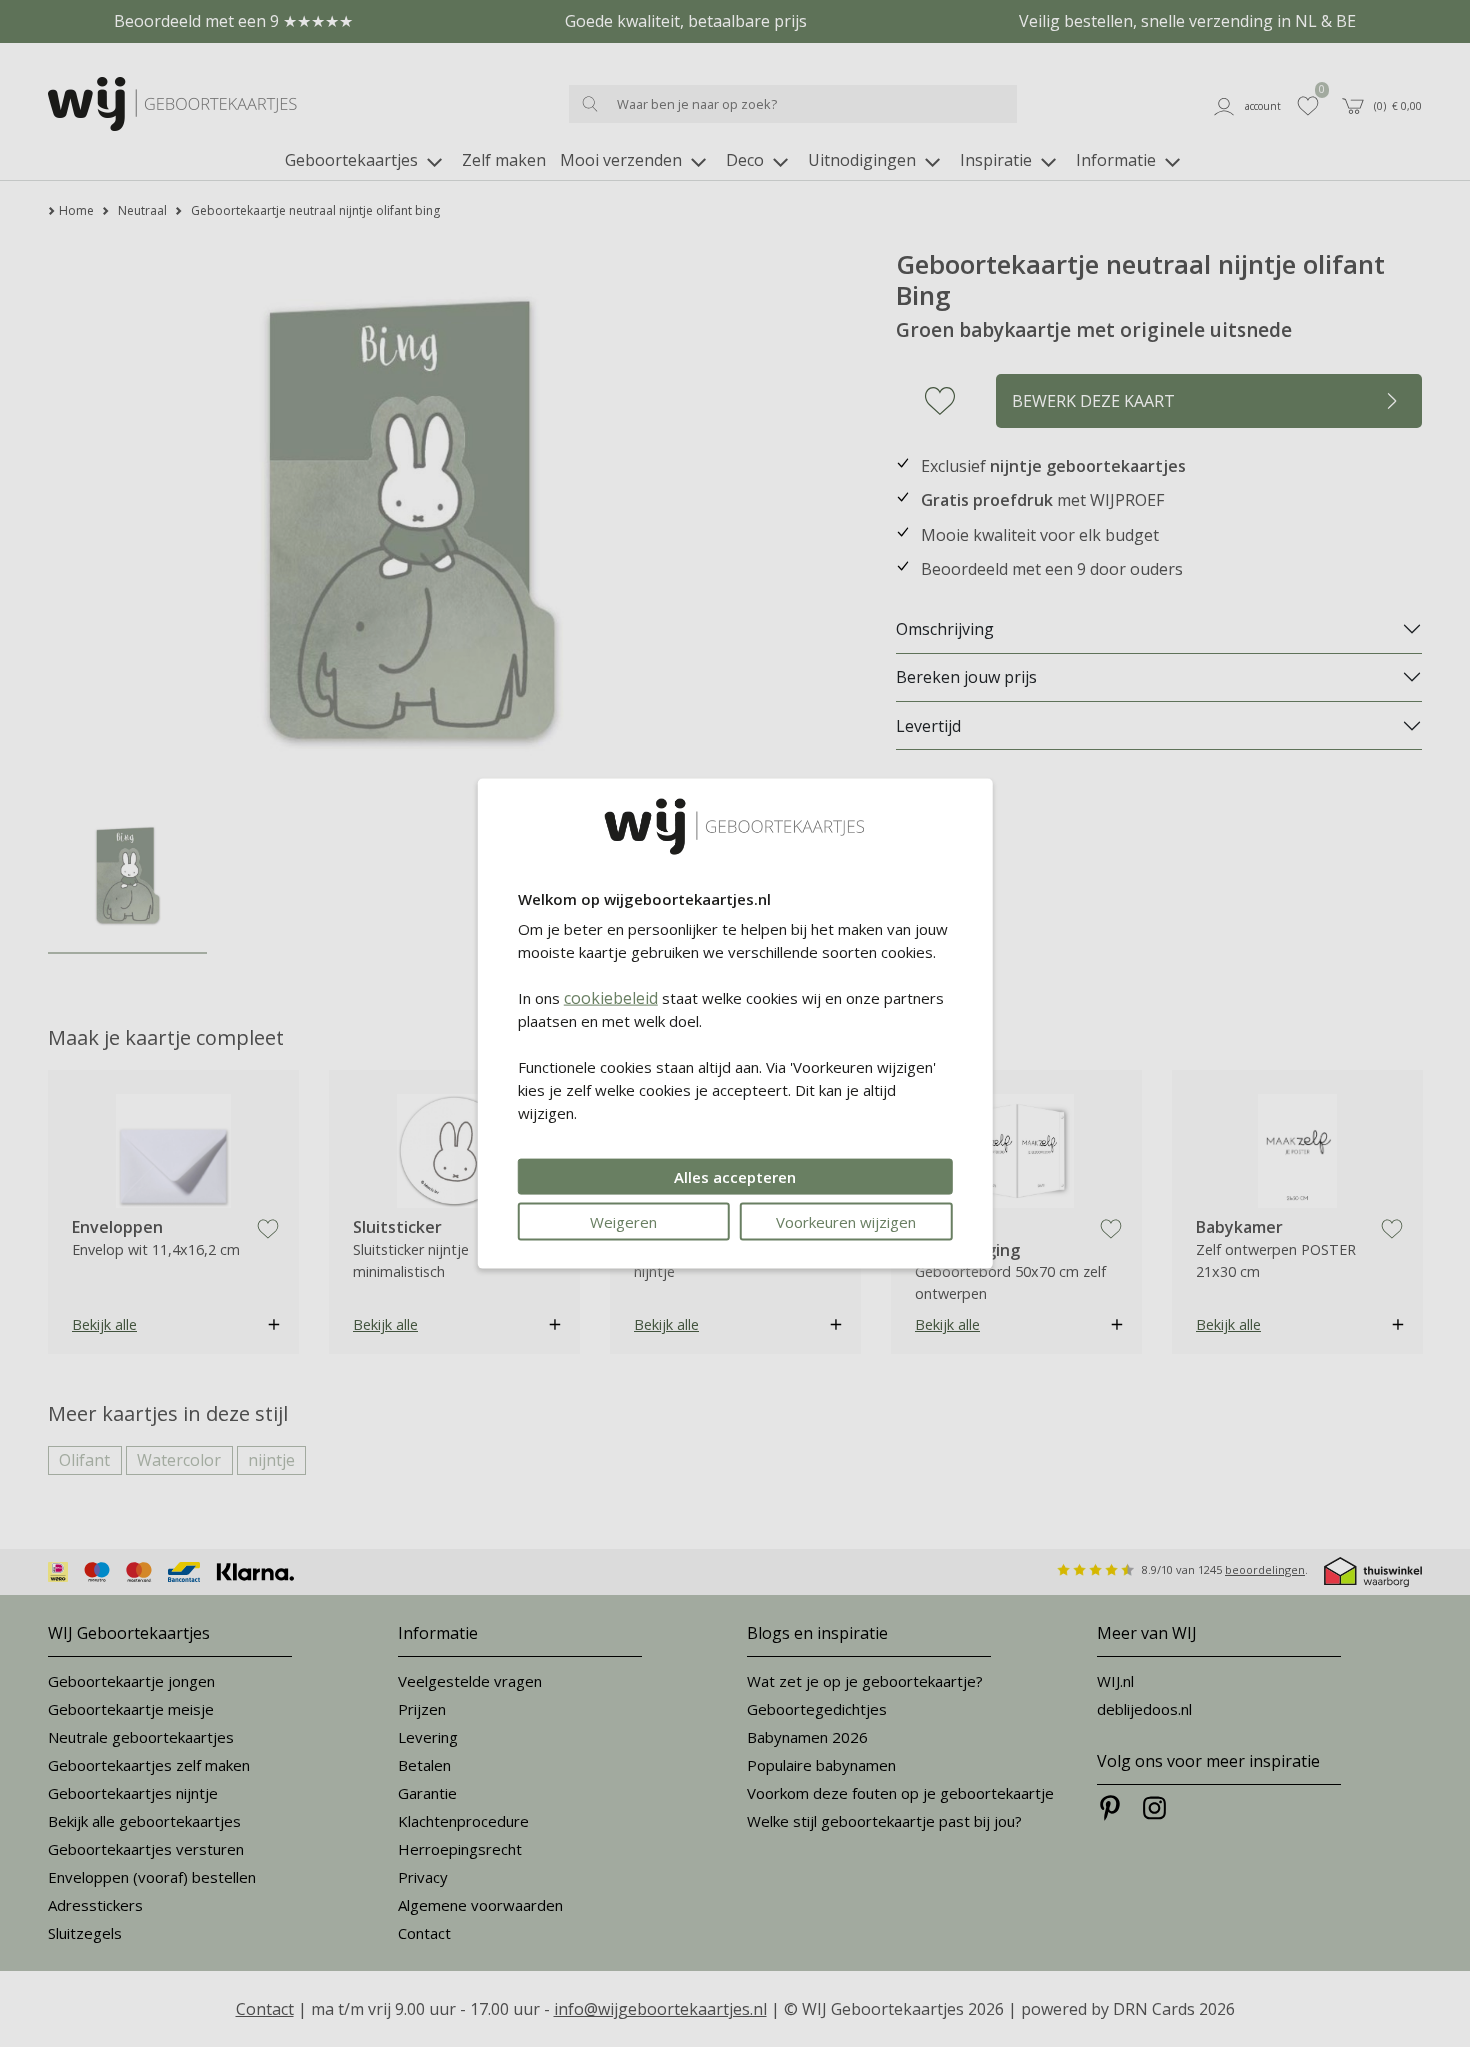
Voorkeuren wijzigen (846, 1222)
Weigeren (623, 1222)
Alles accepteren (735, 1177)
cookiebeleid (611, 998)
